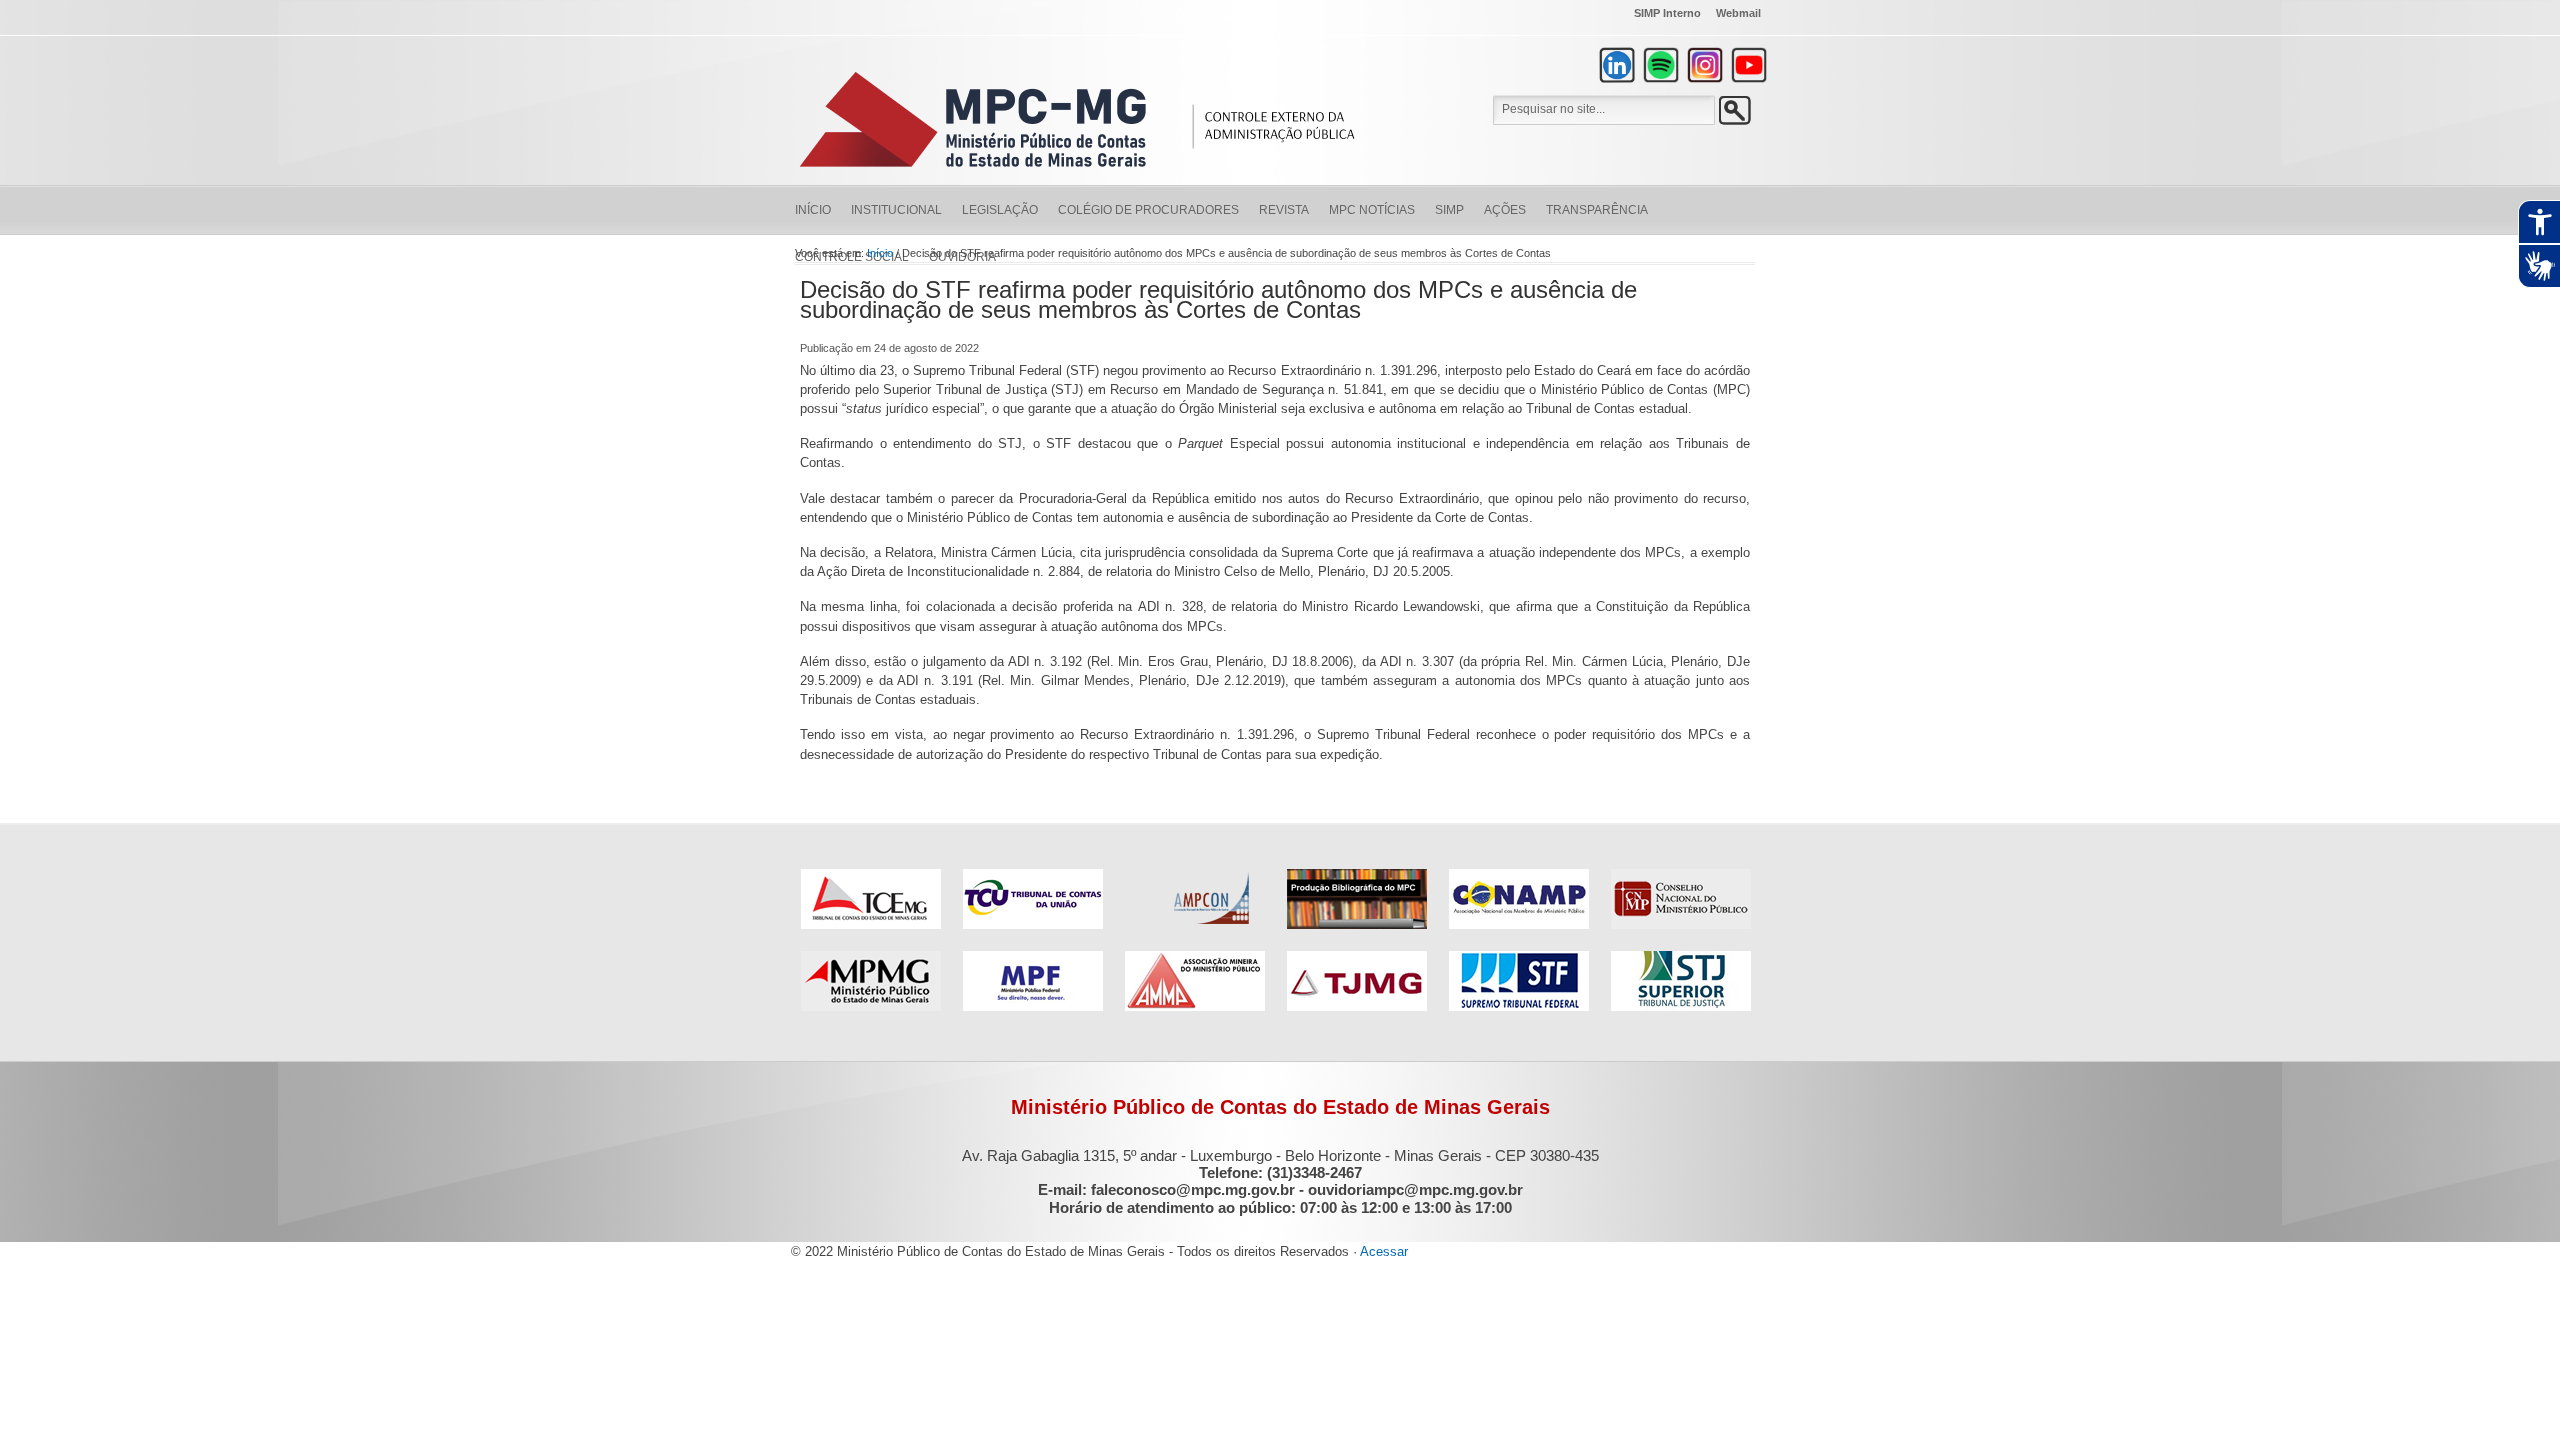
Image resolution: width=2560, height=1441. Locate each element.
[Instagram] (1705, 65)
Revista (1284, 210)
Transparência (1597, 210)
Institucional (896, 210)
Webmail (1738, 13)
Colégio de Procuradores (1148, 210)
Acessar (1384, 1251)
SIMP (1449, 210)
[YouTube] (1749, 65)
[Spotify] (1661, 65)
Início (813, 210)
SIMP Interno (1667, 13)
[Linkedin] (1617, 65)
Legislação (1000, 210)
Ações (1505, 210)
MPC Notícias (1372, 210)
